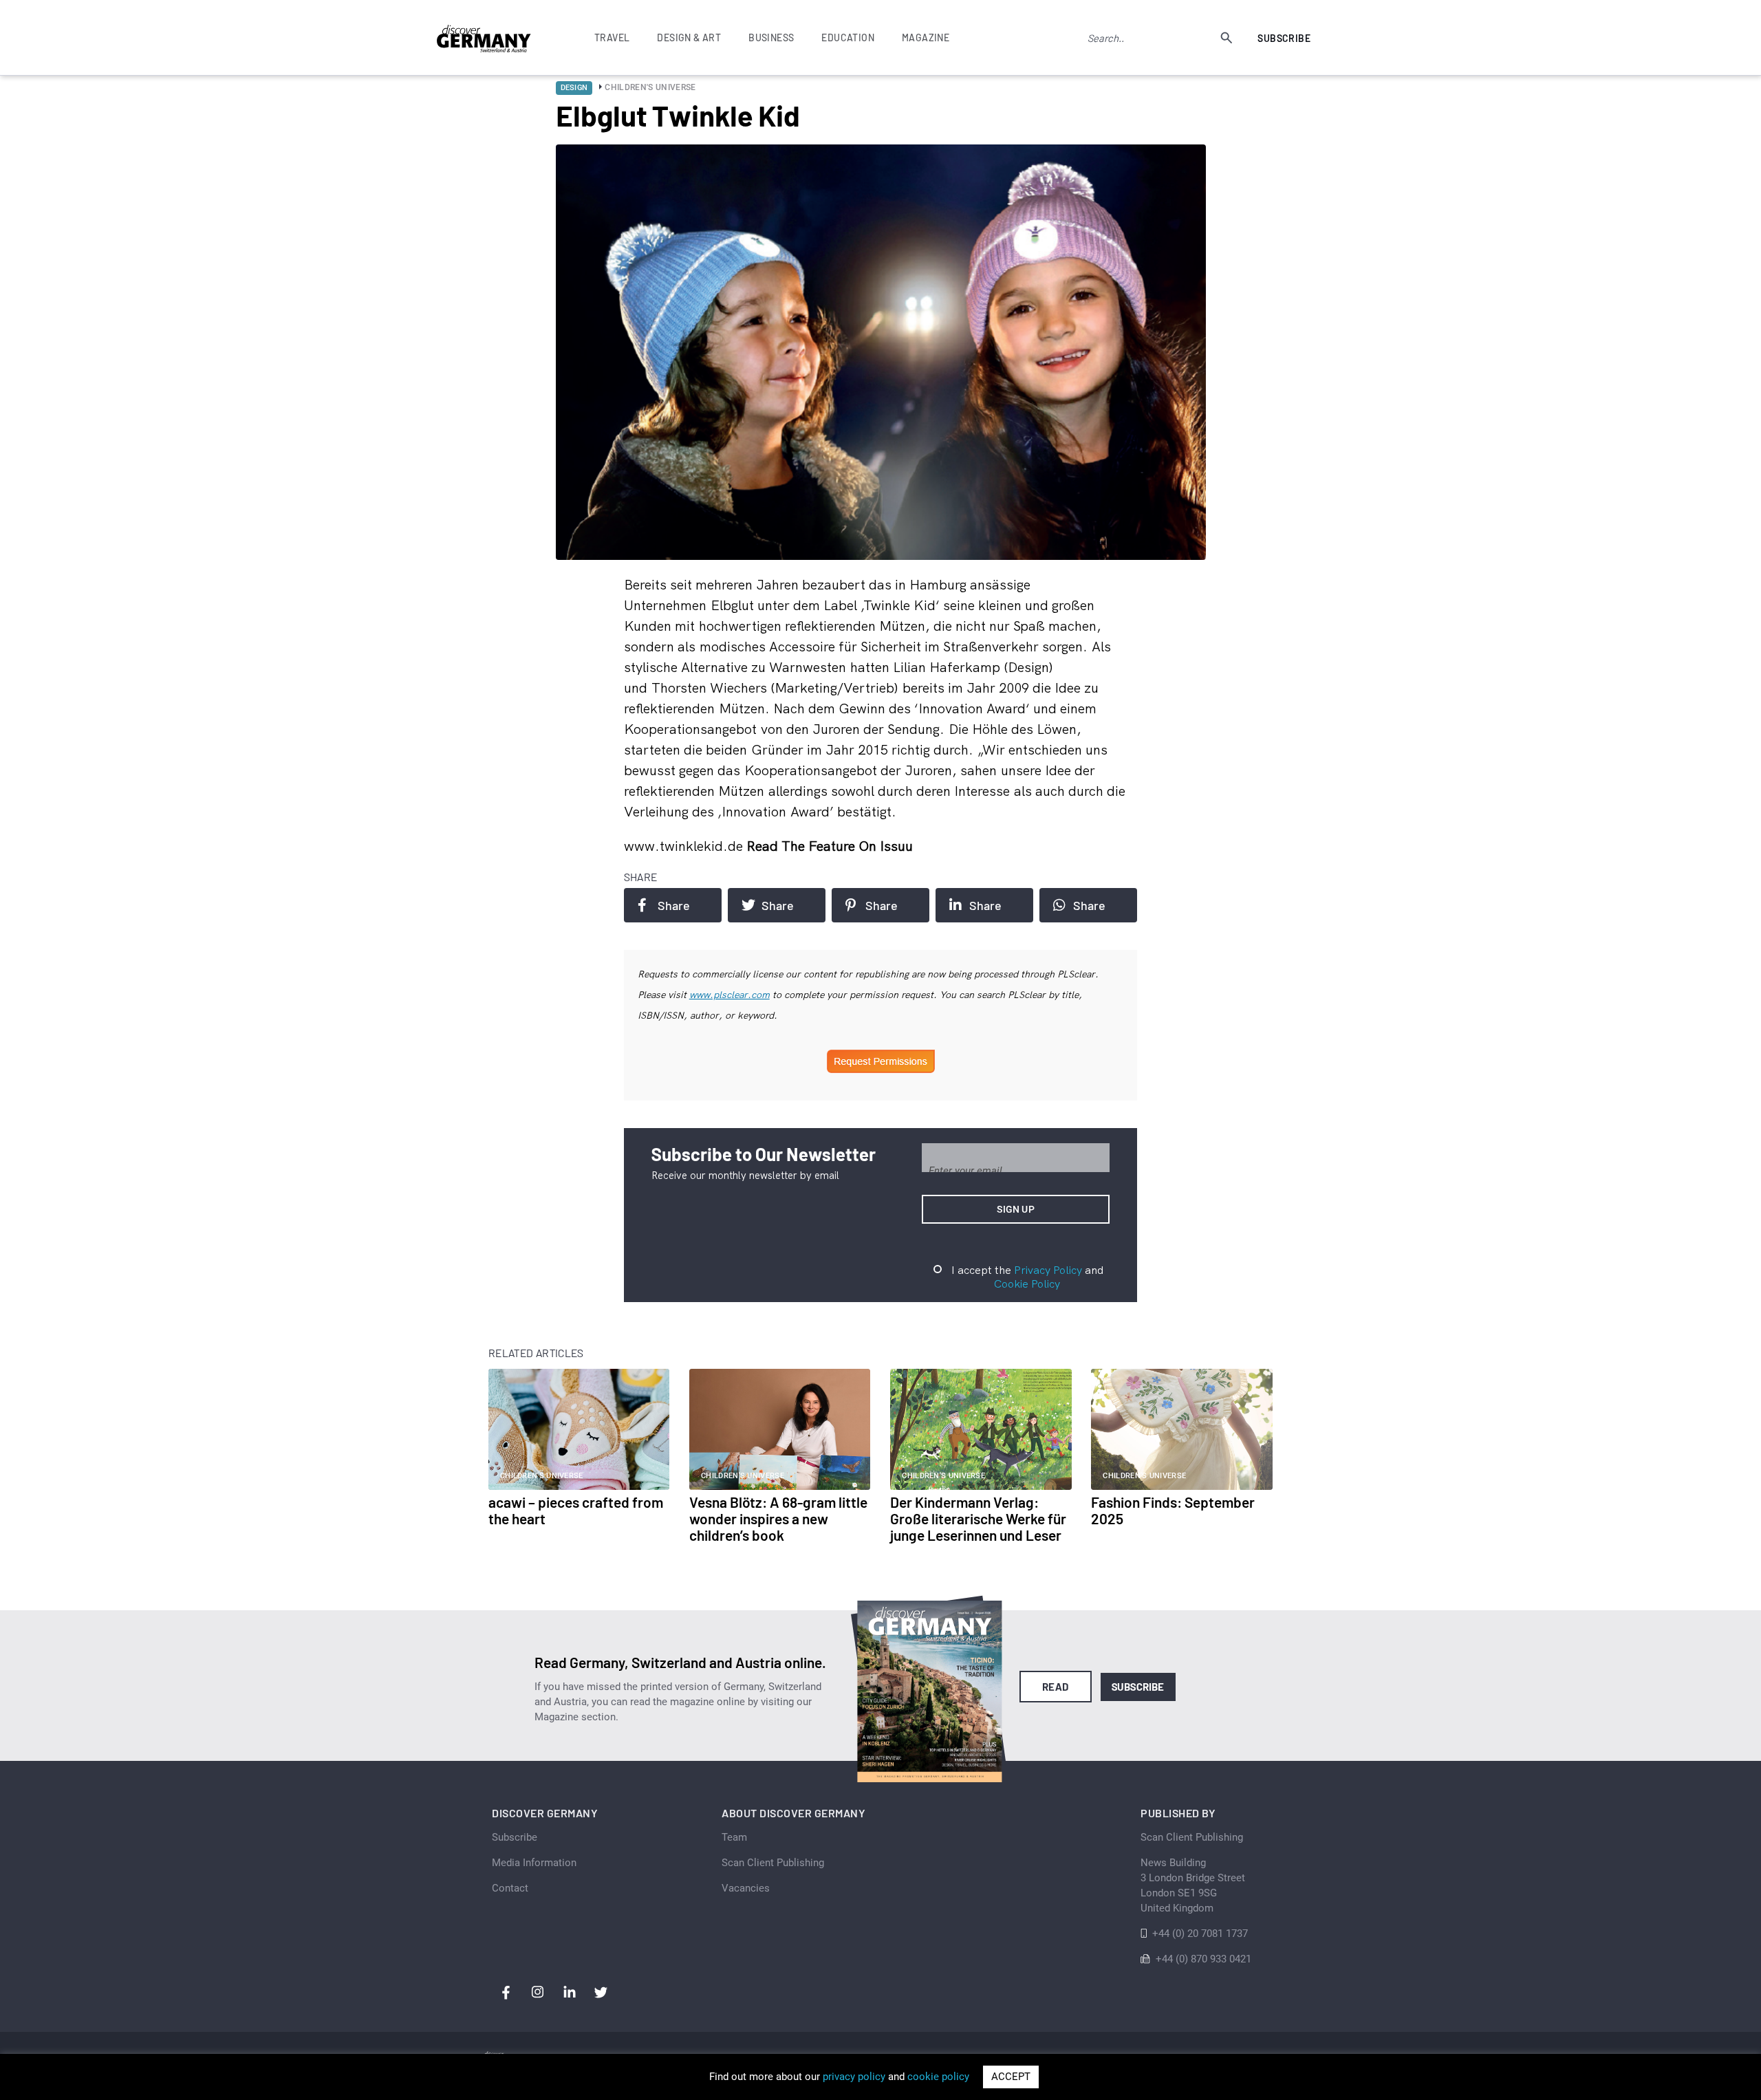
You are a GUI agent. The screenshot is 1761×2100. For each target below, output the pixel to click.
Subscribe (1284, 38)
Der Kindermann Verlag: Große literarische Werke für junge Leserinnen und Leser (978, 1518)
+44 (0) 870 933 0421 (1203, 1959)
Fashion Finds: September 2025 (1173, 1510)
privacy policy (854, 2077)
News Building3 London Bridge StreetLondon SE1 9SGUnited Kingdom (1193, 1885)
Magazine (926, 37)
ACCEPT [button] (1011, 2077)
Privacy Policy (1048, 1270)
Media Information (534, 1863)
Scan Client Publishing (773, 1863)
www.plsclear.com (730, 995)
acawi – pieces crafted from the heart (576, 1510)
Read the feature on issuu (830, 846)
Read (1056, 1687)
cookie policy (938, 2077)
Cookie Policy (1027, 1284)
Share (674, 905)
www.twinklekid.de (685, 846)
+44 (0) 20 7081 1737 (1200, 1934)
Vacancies (746, 1888)
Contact (510, 1888)
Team (734, 1837)
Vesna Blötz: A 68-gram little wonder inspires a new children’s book (778, 1518)
